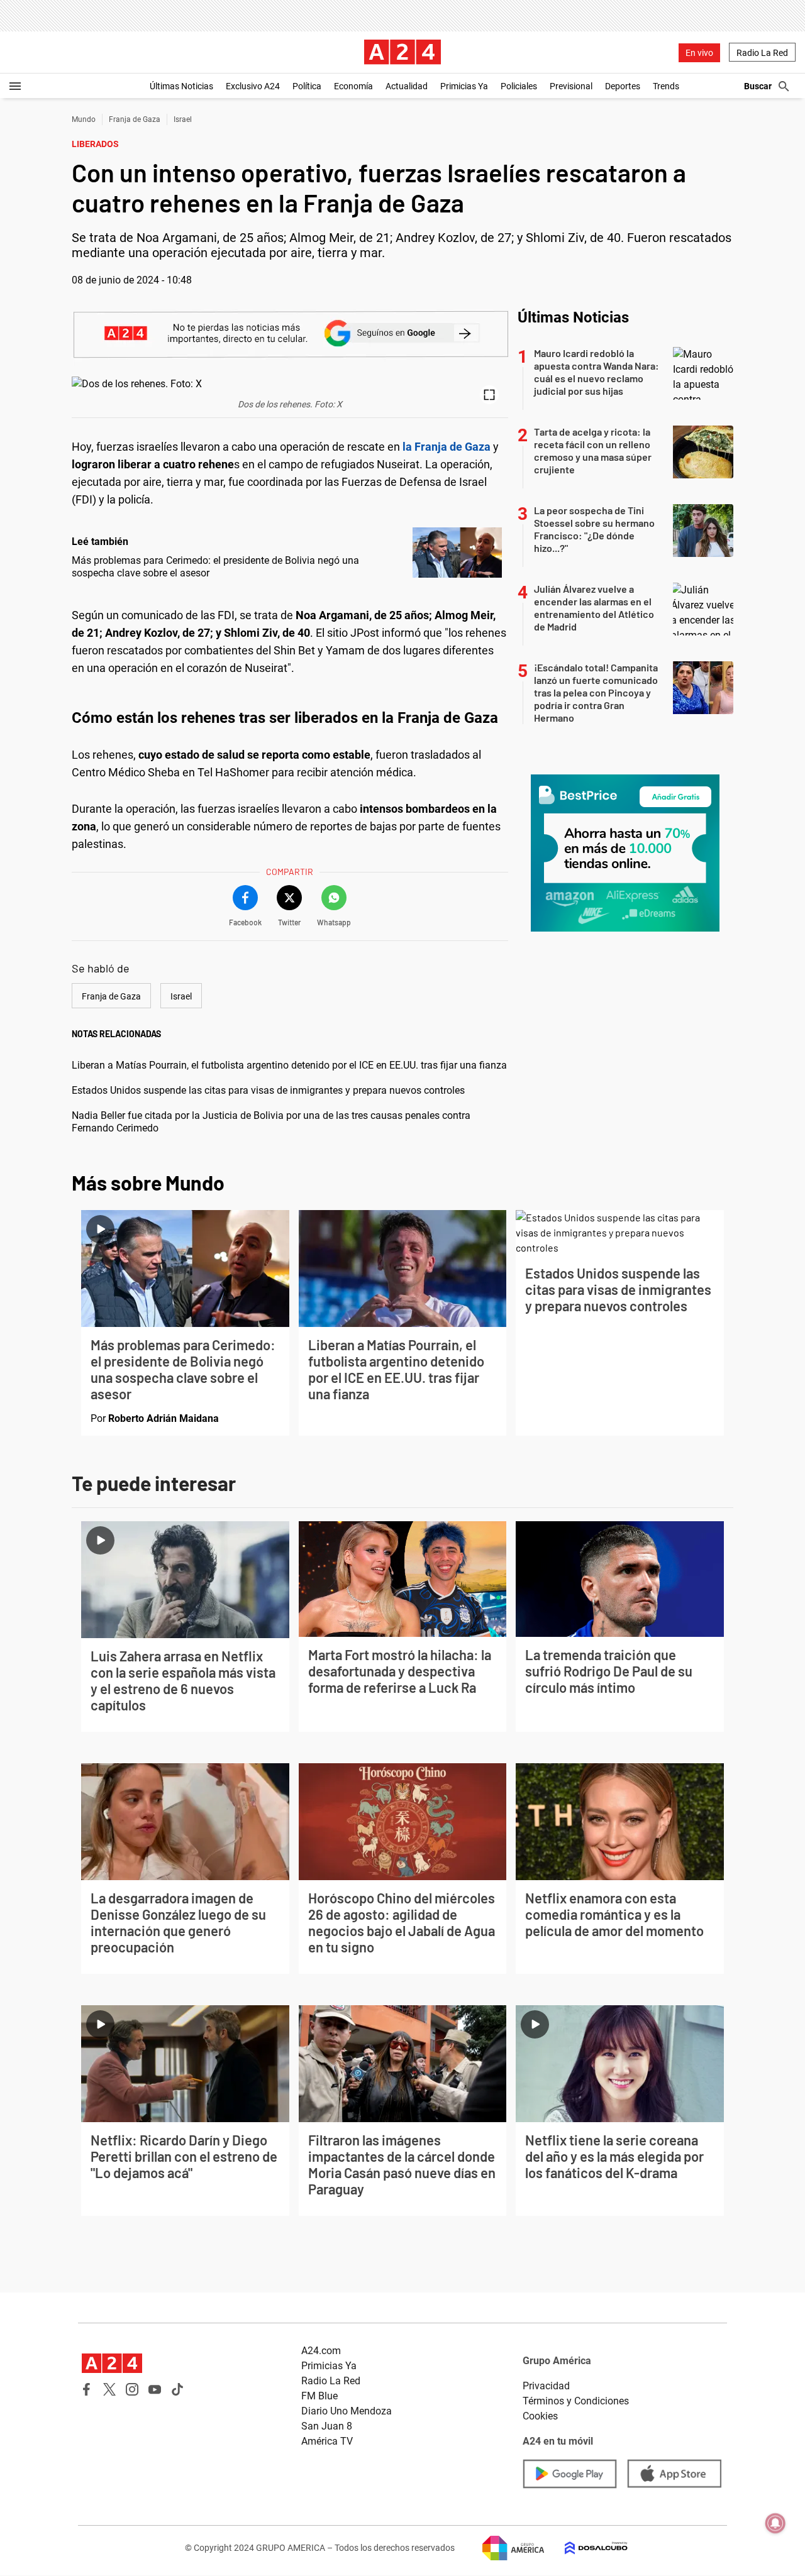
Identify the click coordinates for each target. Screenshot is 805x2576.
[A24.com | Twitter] (109, 2389)
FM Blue (319, 2396)
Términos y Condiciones (576, 2401)
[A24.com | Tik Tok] (177, 2389)
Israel (183, 119)
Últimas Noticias (181, 86)
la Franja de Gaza (447, 447)
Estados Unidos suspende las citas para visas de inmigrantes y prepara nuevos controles (268, 1090)
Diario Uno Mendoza (347, 2411)
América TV (327, 2441)
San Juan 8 (327, 2426)
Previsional (571, 86)
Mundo (84, 119)
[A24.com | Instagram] (132, 2389)
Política (307, 86)
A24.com (321, 2351)
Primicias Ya (464, 86)
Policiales (519, 86)
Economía (353, 86)
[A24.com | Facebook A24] (87, 2389)
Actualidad (407, 86)
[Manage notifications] (775, 2523)
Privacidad (546, 2386)
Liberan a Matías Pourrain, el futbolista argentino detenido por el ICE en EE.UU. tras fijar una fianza (289, 1065)
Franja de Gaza (135, 119)
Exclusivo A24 (253, 86)
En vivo (699, 53)
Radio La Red (762, 53)
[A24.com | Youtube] (155, 2389)
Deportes (623, 86)
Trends (666, 86)
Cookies (540, 2416)
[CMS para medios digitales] (586, 2548)
